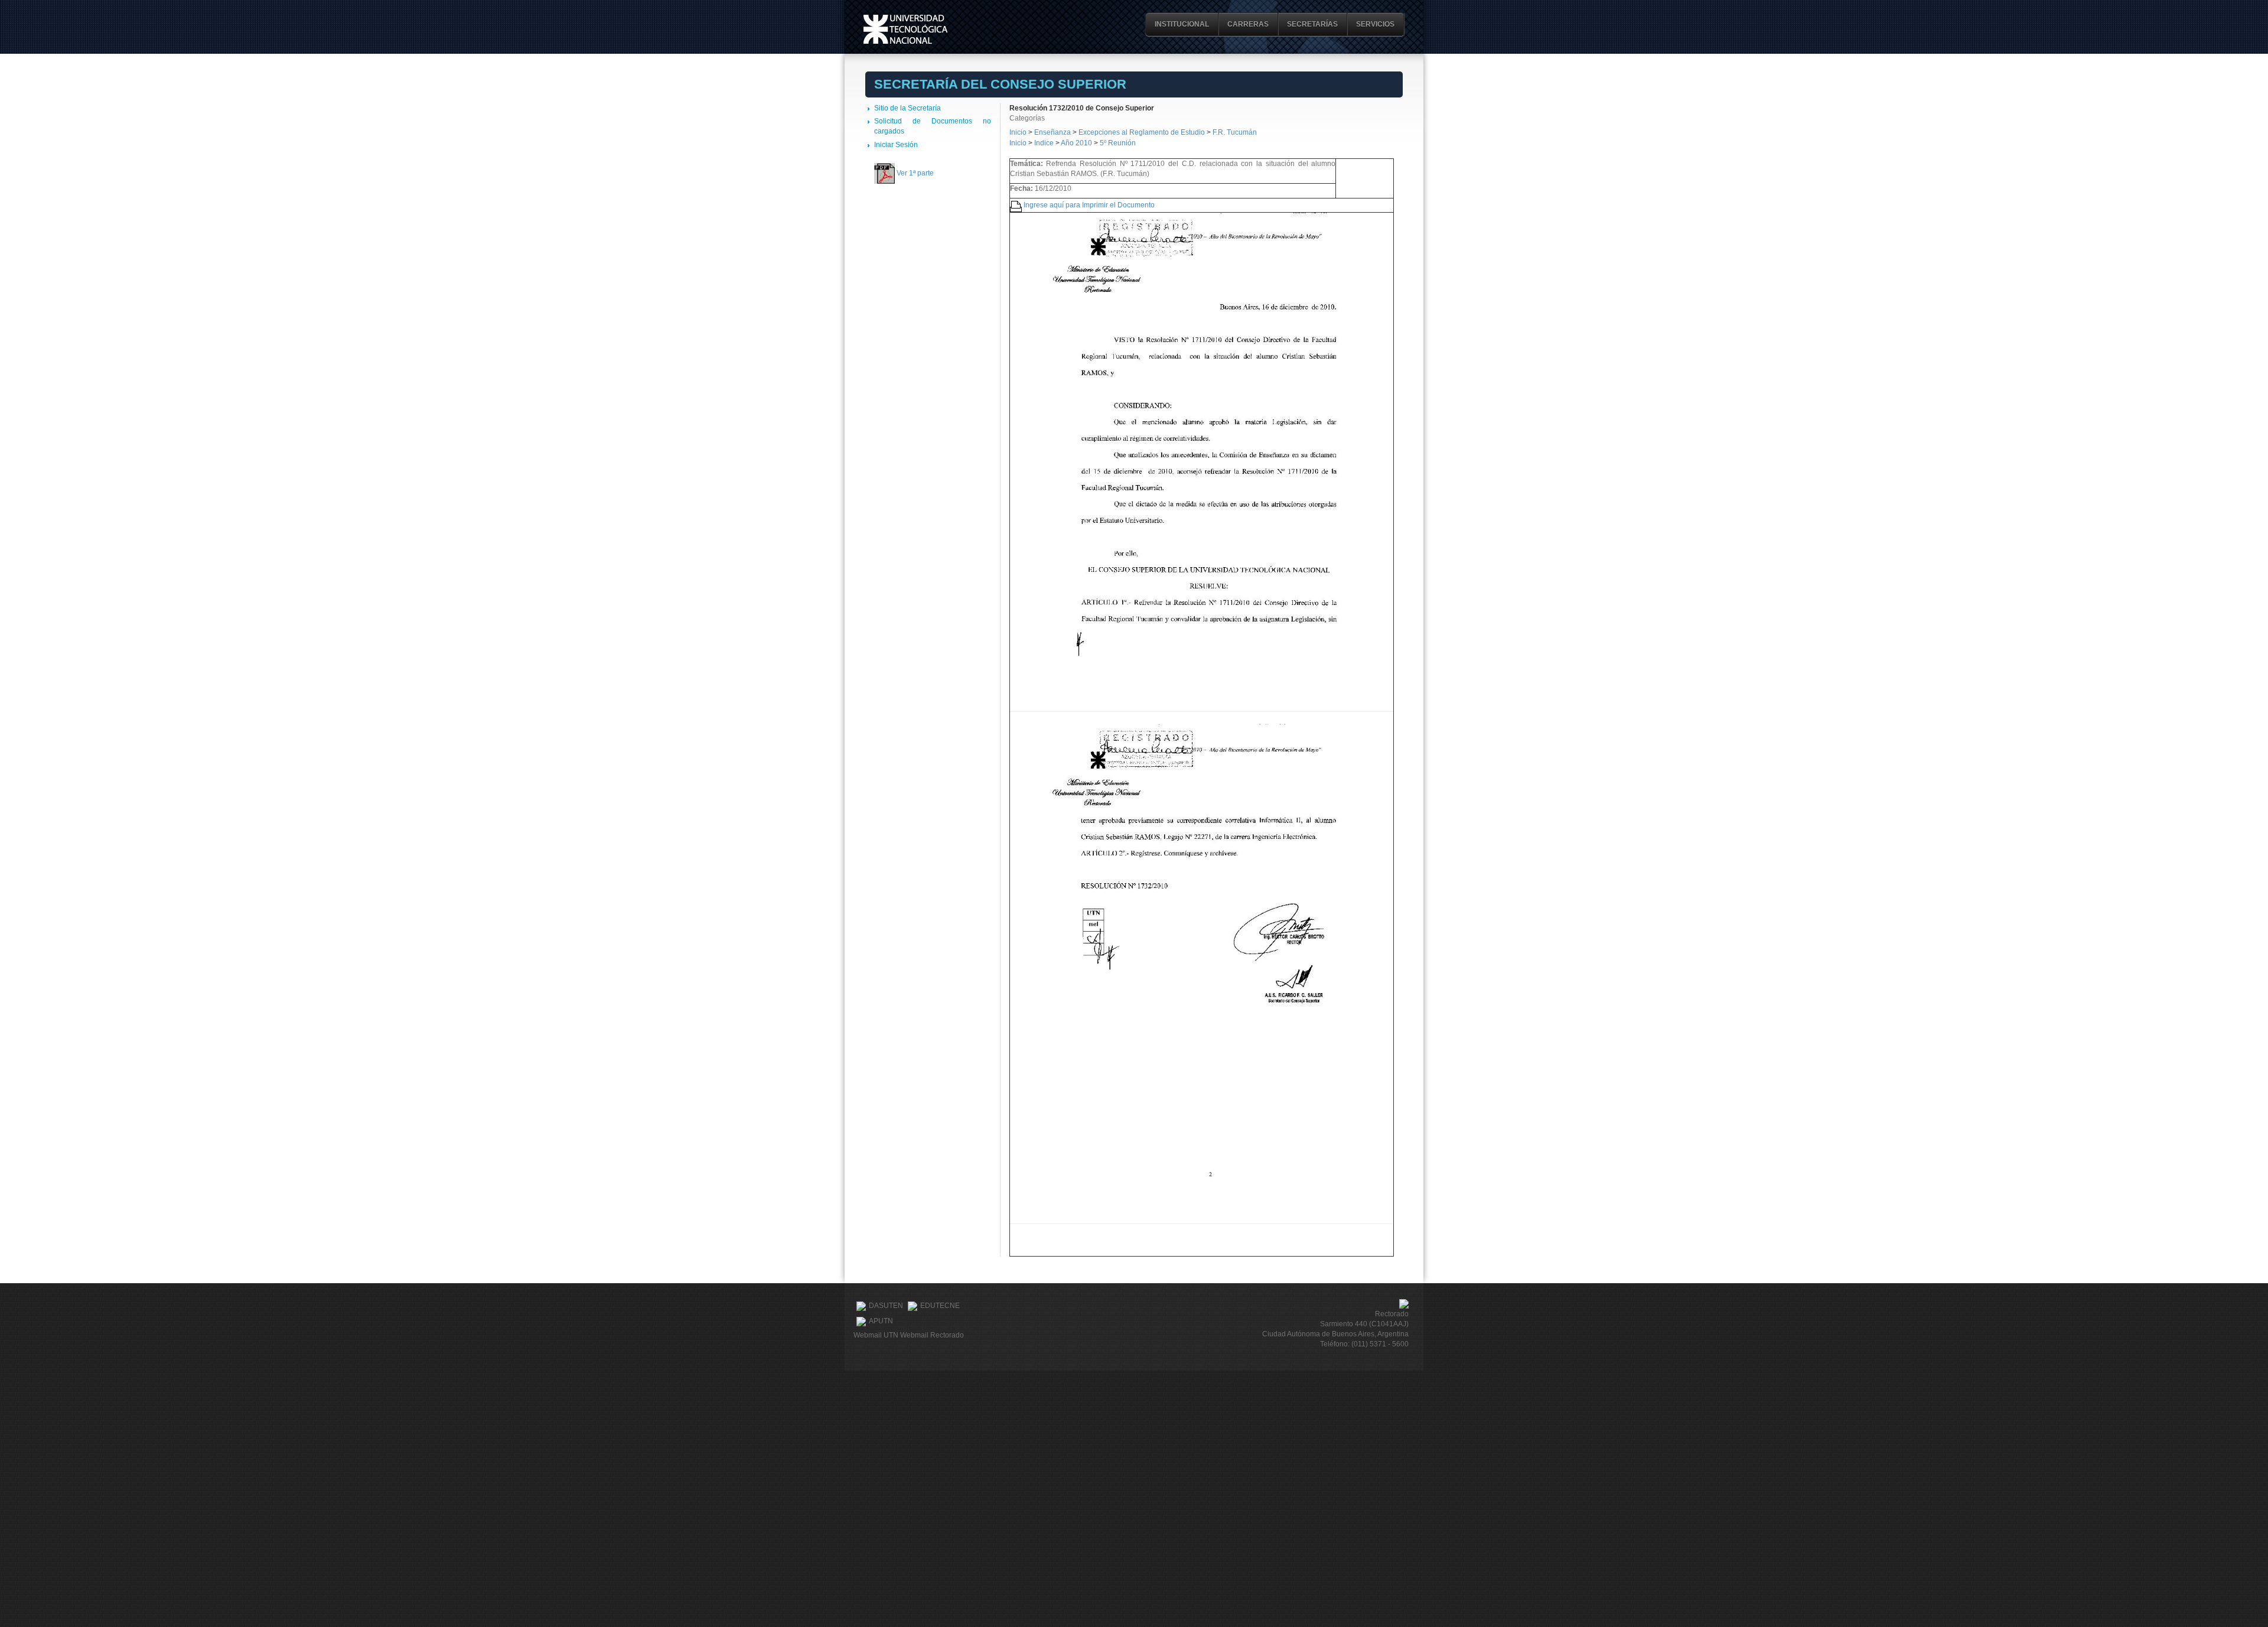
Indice (1044, 143)
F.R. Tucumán (1235, 132)
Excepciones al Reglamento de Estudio (1142, 132)
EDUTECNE (940, 1306)
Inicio (1018, 132)
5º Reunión (1118, 143)
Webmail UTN (876, 1335)
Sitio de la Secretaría (907, 108)
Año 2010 (1076, 143)
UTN (905, 29)
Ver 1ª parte (915, 173)
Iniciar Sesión (896, 145)
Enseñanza (1053, 132)
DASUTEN (886, 1306)
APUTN (881, 1322)
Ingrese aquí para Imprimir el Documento (1089, 205)
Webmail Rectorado (932, 1335)
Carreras (1248, 24)
